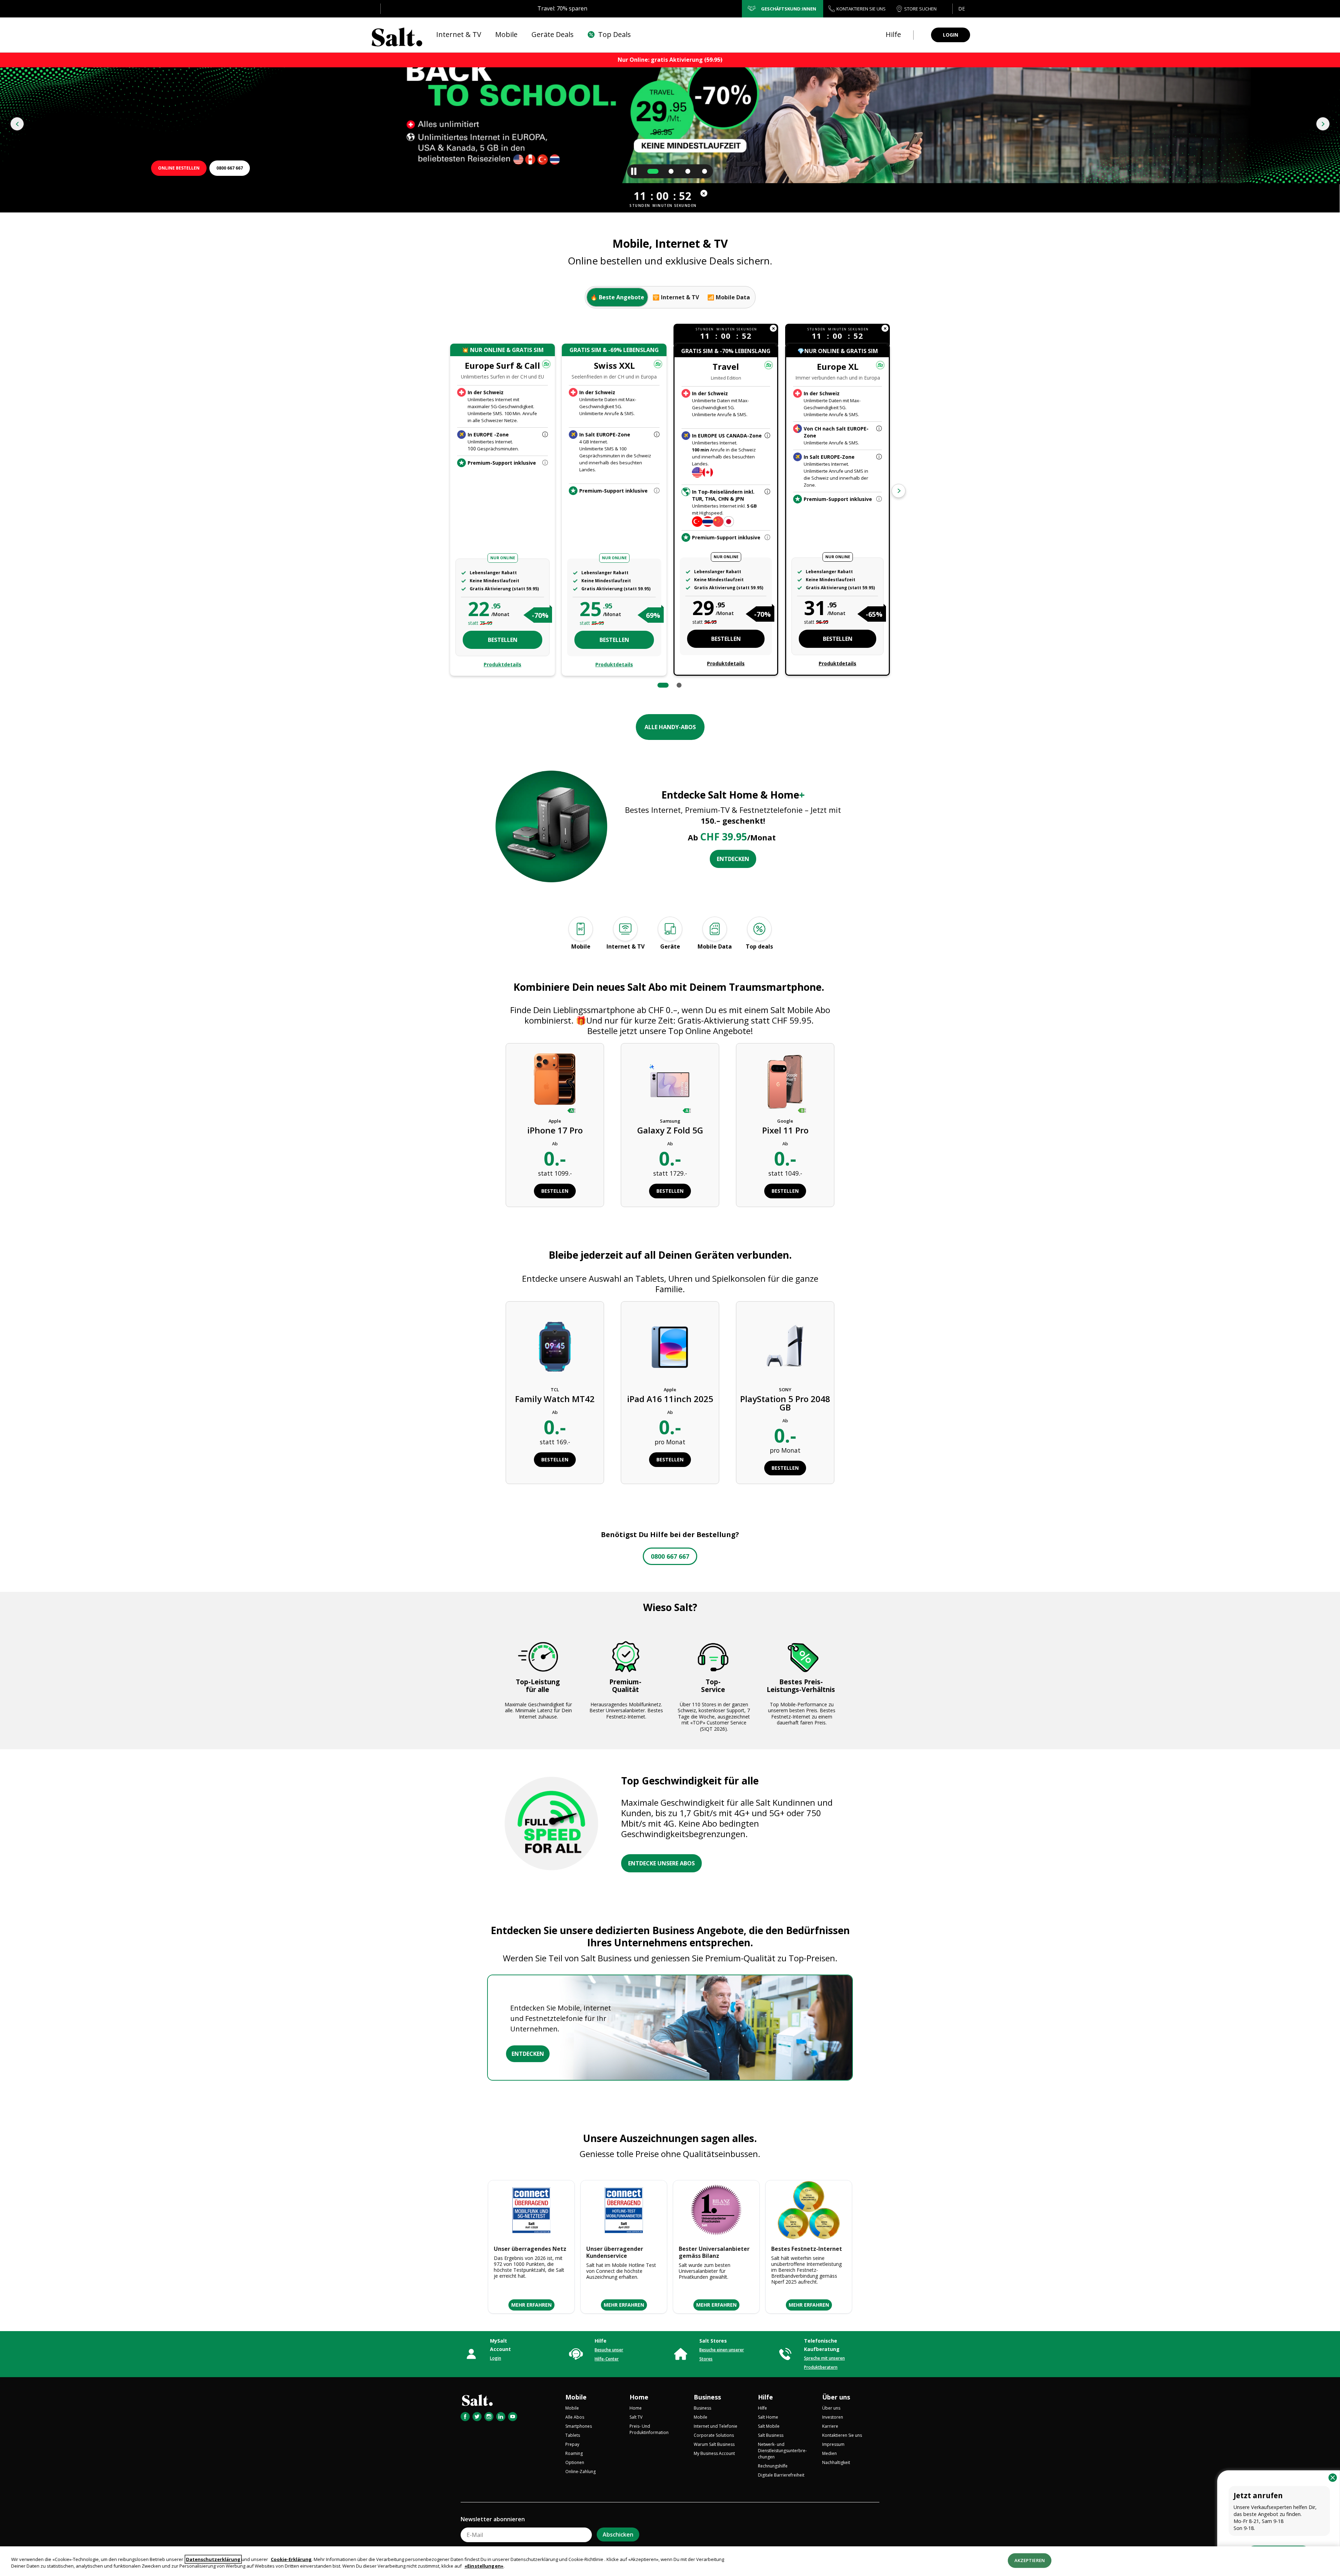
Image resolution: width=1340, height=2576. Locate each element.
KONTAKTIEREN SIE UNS (861, 9)
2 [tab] (679, 685)
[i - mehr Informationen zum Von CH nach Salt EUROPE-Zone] (879, 429)
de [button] (962, 9)
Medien (829, 2453)
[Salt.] (397, 35)
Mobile (576, 2397)
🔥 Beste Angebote (617, 297)
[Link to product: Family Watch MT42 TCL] (555, 1346)
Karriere (830, 2426)
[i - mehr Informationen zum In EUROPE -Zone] (545, 435)
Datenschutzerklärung (213, 2559)
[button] (961, 9)
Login (496, 2358)
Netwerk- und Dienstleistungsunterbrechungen (782, 2451)
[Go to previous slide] (17, 124)
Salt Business (771, 2435)
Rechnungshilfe (773, 2466)
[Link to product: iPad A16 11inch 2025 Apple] (670, 1346)
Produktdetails (502, 664)
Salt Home (768, 2417)
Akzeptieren (1030, 2560)
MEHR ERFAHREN (531, 2305)
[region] (670, 2561)
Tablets (573, 2435)
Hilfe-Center (607, 2359)
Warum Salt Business (714, 2444)
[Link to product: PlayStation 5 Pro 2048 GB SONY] (785, 1346)
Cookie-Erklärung (291, 2559)
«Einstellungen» (484, 2566)
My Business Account (714, 2453)
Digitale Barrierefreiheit (781, 2475)
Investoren (833, 2417)
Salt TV (636, 2417)
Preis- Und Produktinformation (649, 2429)
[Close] (1333, 2478)
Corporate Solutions (714, 2435)
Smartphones (579, 2426)
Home (639, 2397)
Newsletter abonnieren (493, 2519)
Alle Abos (575, 2417)
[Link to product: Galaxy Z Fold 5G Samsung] (670, 1083)
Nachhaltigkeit (836, 2462)
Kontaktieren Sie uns (842, 2435)
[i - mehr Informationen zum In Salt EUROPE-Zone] (657, 435)
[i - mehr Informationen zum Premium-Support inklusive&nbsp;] (657, 491)
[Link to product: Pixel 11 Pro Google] (785, 1083)
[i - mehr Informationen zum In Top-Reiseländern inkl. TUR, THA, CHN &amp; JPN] (767, 492)
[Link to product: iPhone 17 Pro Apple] (555, 1083)
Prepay (572, 2444)
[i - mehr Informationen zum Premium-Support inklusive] (545, 463)
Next (899, 491)
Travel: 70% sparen (562, 8)
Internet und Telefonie (716, 2426)
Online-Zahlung (580, 2472)
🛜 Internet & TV (676, 297)
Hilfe (765, 2397)
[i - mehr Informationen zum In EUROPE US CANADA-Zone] (767, 436)
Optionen (575, 2462)
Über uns (836, 2397)
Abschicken (618, 2534)
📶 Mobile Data (729, 297)
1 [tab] (663, 685)
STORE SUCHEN (920, 9)
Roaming (574, 2453)
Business (707, 2397)
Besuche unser (609, 2350)
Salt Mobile (769, 2426)
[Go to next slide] (1323, 124)
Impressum (833, 2444)
